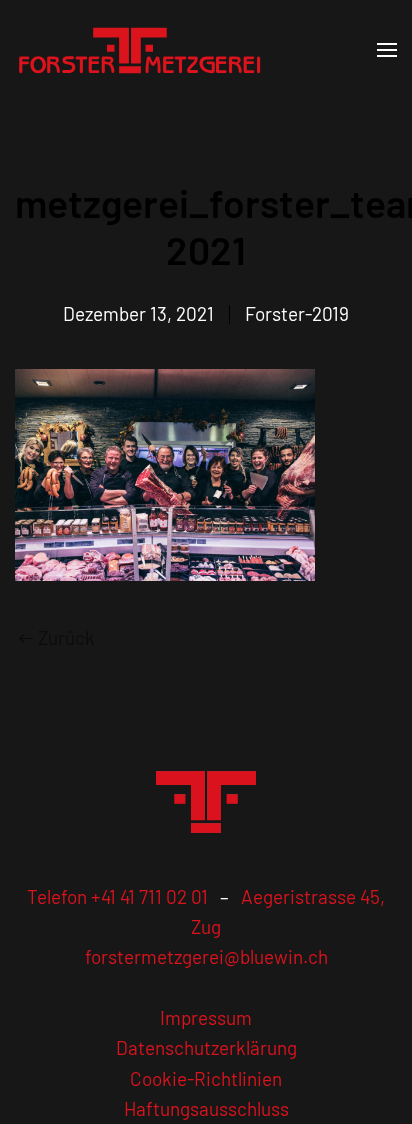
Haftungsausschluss (206, 1108)
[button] (387, 50)
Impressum (206, 1017)
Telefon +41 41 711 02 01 (117, 896)
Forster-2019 (297, 313)
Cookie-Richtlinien (206, 1078)
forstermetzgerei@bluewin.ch (206, 956)
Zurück (66, 637)
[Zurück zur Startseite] (140, 50)
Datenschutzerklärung (206, 1047)
